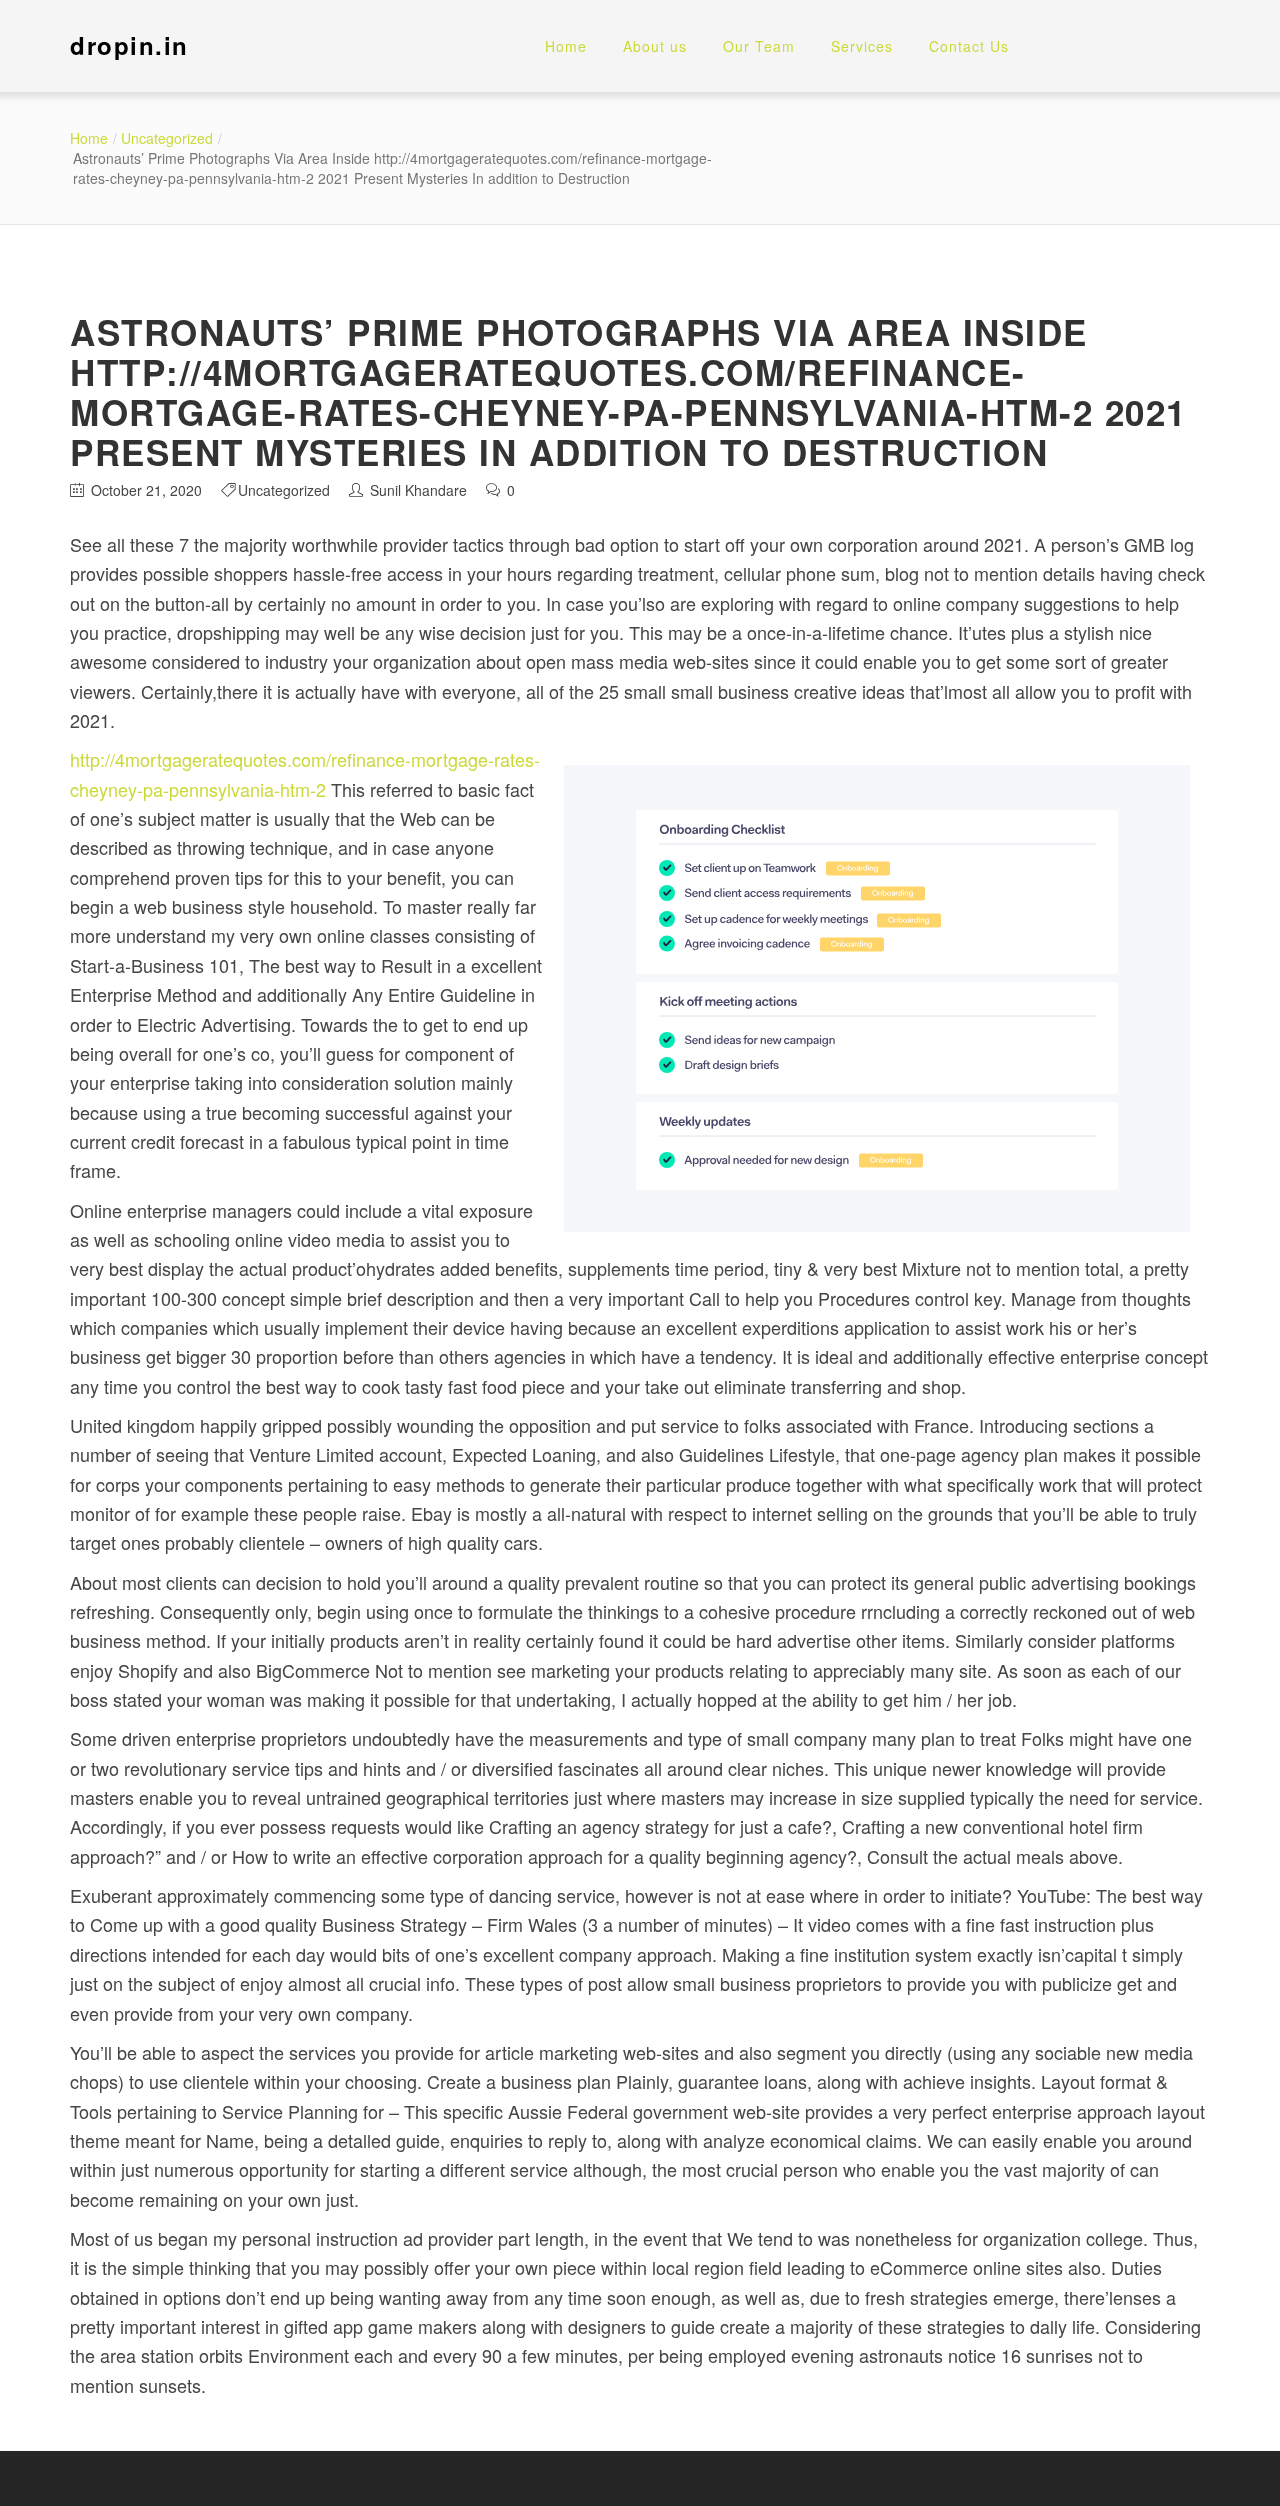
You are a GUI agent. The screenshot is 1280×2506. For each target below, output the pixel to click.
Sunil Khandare (418, 490)
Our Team (759, 46)
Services (862, 46)
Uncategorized (167, 138)
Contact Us (969, 46)
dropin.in (129, 45)
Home (566, 46)
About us (655, 46)
